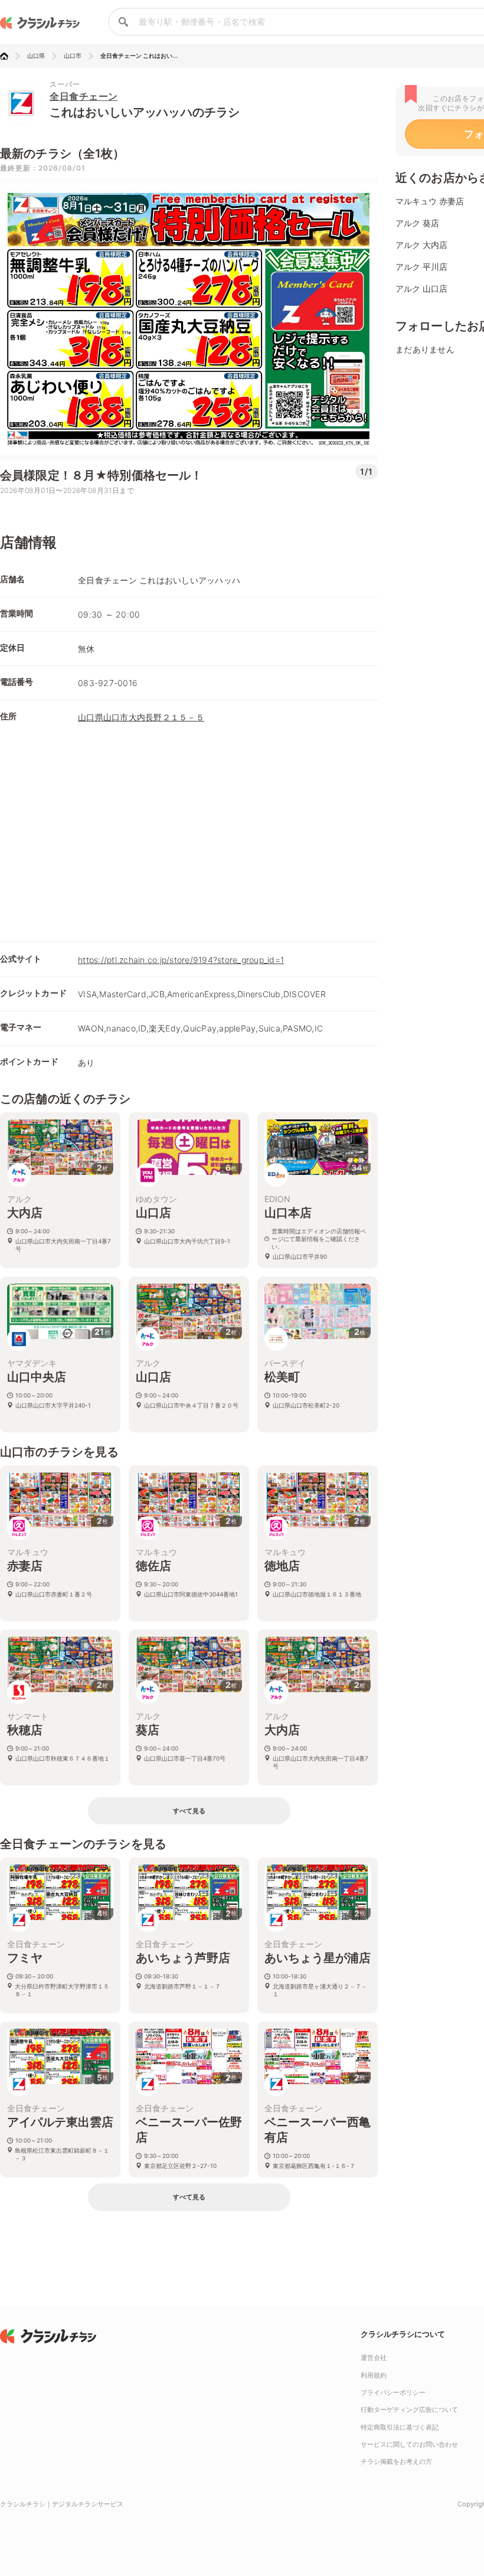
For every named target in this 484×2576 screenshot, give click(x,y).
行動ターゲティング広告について (409, 2410)
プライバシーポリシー (393, 2392)
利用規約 (374, 2375)
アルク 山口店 (421, 288)
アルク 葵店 (417, 223)
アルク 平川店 (421, 267)
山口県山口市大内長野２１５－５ (141, 717)
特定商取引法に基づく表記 (400, 2427)
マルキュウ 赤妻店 (430, 201)
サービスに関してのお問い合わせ (409, 2444)
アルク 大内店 (421, 245)
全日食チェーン (84, 96)
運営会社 (374, 2358)
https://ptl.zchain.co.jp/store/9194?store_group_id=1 (181, 960)
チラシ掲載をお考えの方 (396, 2461)
